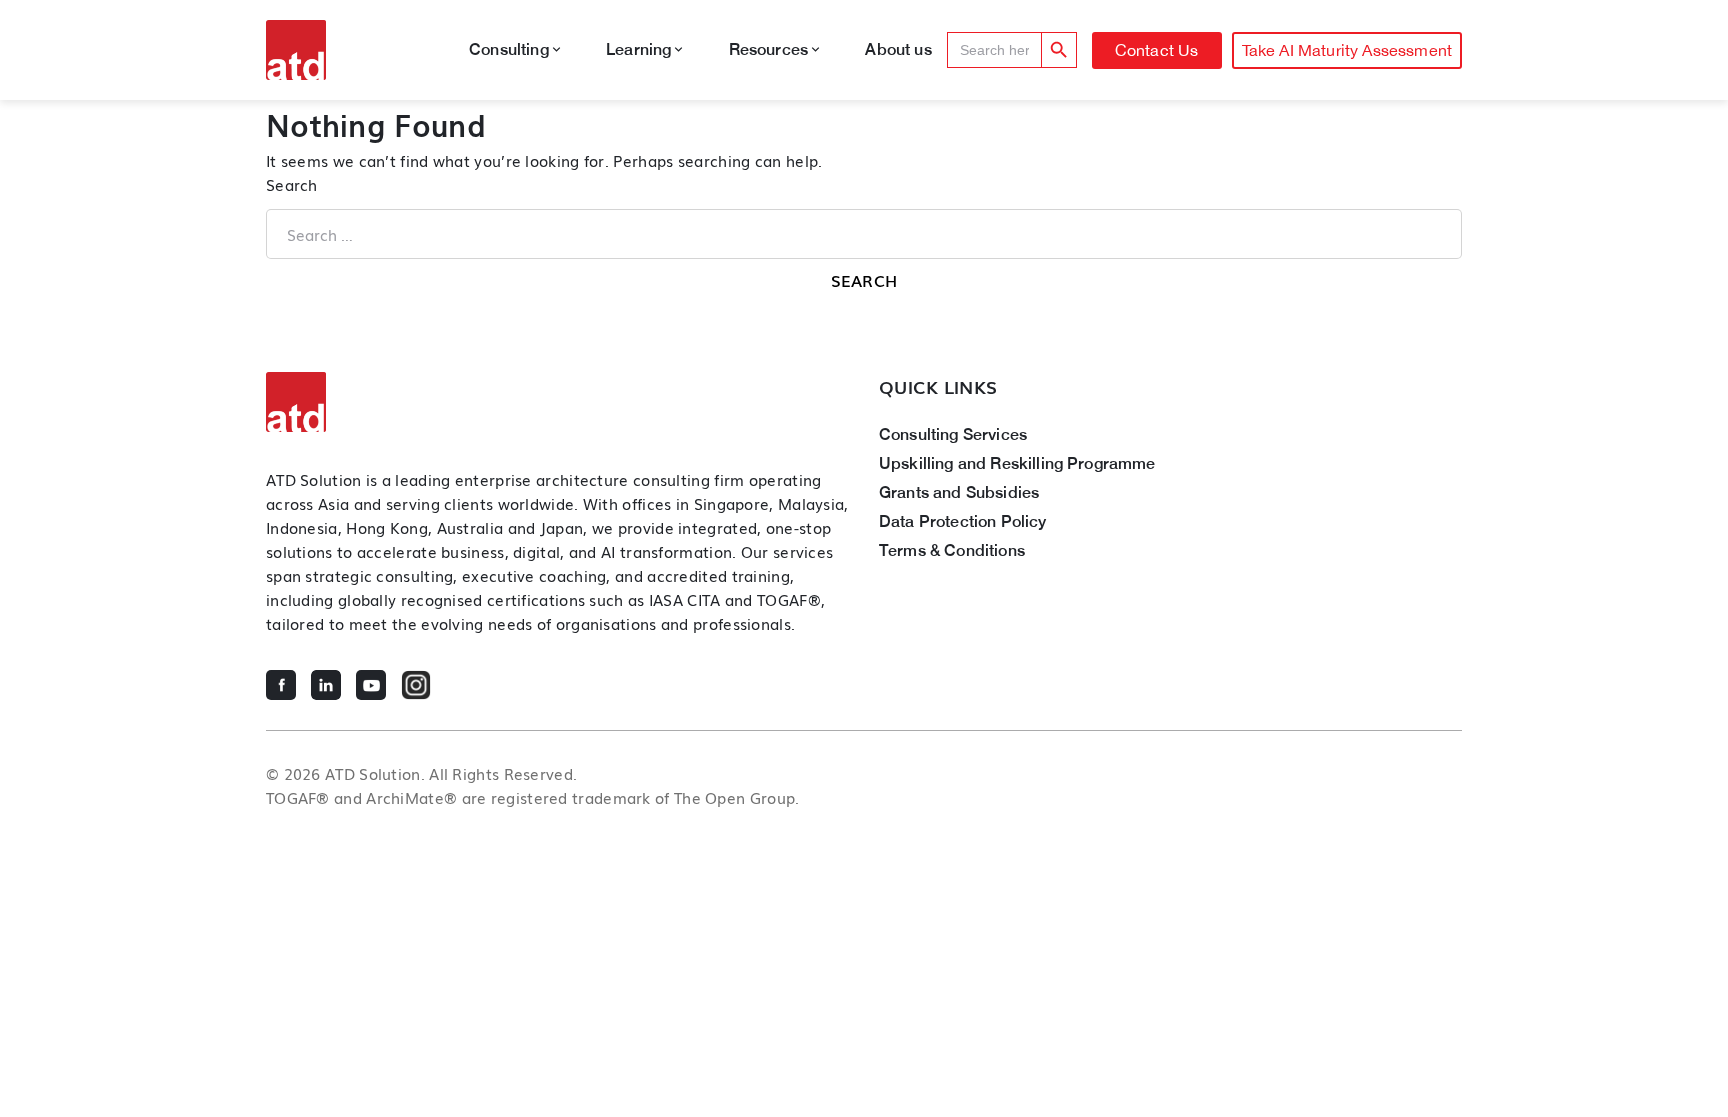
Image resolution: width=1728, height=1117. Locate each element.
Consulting (509, 49)
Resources (768, 49)
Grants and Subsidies (959, 492)
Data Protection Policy (963, 521)
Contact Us (1157, 50)
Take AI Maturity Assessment (1347, 50)
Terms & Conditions (952, 550)
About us (898, 49)
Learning (638, 49)
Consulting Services (953, 434)
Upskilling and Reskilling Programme (1017, 463)
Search (292, 184)
